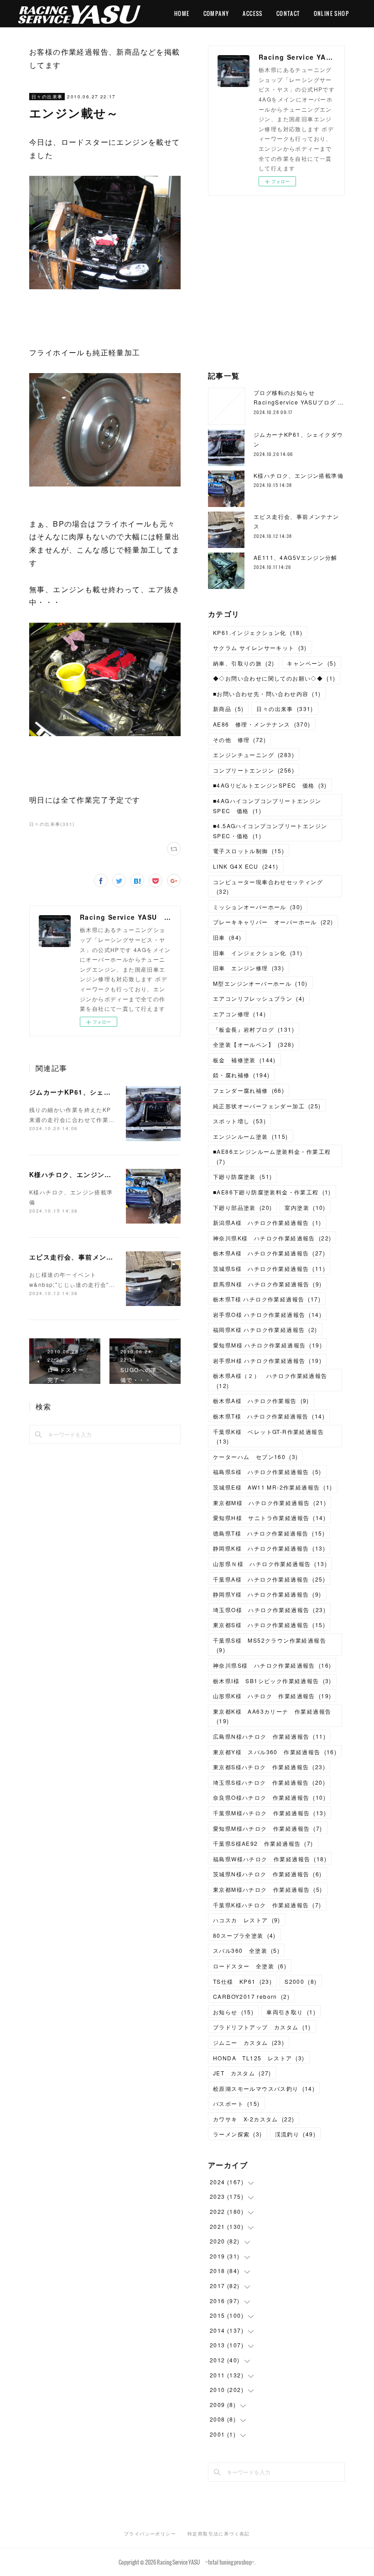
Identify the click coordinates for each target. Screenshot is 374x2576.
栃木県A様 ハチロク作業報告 (261, 1401)
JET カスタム (242, 2073)
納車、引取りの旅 (244, 663)
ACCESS (252, 13)
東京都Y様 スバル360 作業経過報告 (275, 1752)
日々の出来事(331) (52, 824)
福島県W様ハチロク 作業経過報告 (270, 1859)
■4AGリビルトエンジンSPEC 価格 (270, 785)
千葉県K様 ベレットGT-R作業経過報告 (268, 1437)
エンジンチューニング (254, 755)
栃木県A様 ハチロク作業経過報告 (269, 1253)
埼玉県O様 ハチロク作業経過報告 (269, 1610)
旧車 (227, 937)
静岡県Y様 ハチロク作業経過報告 (267, 1594)
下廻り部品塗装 (242, 1207)
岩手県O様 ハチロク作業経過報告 (267, 1314)
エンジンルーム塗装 (251, 1136)
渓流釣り (295, 2134)
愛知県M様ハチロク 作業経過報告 (268, 1828)
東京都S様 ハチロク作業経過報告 (269, 1625)
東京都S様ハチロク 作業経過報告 (269, 1767)
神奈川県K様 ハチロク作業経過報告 (272, 1238)
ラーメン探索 (238, 2134)
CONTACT (288, 13)
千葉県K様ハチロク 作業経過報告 (267, 1905)
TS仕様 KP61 (242, 1981)
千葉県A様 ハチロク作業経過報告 (269, 1579)
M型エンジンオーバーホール (260, 983)
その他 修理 (239, 740)
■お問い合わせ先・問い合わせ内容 (267, 694)
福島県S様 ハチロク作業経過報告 (267, 1472)
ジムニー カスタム (249, 2042)
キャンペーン (312, 663)
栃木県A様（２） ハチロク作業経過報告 (270, 1380)
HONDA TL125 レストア (259, 2058)
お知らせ (233, 2012)
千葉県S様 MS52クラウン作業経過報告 (270, 1645)
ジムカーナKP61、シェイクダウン (84, 1092)
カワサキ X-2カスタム (254, 2119)
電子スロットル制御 (249, 851)
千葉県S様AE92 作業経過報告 (263, 1843)
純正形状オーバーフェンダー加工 (267, 1106)
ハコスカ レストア (247, 1920)
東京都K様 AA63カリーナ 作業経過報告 (272, 1716)
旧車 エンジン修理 (249, 968)
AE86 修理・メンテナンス (262, 724)
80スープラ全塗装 (244, 1935)
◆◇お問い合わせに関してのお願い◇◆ (274, 678)
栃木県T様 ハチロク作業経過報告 (267, 1299)
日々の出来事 (47, 97)
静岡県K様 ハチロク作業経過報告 (269, 1548)
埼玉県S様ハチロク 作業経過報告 (269, 1782)
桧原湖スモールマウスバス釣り (264, 2088)
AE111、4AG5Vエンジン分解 (296, 557)
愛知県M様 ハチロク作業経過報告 (268, 1345)
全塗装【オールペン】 (254, 1044)
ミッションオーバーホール (258, 907)
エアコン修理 (239, 1014)
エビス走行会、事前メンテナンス (82, 1257)
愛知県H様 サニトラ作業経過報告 (269, 1518)
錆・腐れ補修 (241, 1075)
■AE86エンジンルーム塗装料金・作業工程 (272, 1156)
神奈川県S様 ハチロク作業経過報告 (272, 1665)
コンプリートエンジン (254, 770)
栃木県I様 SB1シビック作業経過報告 (272, 1681)
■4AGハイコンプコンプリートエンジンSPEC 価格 (267, 806)
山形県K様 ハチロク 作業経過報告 (272, 1696)
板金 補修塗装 (244, 1060)
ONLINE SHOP (331, 13)
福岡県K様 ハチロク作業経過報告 (265, 1329)
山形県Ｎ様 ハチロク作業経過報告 (270, 1564)
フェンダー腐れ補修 (249, 1090)
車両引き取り (291, 2012)
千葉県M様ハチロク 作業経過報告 (270, 1813)
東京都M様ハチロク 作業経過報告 (268, 1889)
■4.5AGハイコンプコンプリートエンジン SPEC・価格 (273, 831)
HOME (182, 13)
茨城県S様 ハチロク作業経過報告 (269, 1268)
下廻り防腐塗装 (242, 1176)
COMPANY (216, 13)
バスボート (236, 2103)
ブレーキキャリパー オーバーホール (273, 922)
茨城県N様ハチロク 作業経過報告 (268, 1874)
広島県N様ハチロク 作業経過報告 (269, 1736)
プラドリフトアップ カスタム (262, 2027)
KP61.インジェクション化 (258, 632)
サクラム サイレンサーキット (260, 648)
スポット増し (239, 1121)
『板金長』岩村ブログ (254, 1029)
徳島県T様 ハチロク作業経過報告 (269, 1533)
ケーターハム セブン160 (255, 1457)
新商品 (228, 709)
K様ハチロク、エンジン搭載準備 (81, 1174)
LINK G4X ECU (246, 866)
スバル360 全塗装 (246, 1950)
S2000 (301, 1981)
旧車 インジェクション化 (258, 953)
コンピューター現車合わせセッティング (268, 887)
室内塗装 (305, 1207)
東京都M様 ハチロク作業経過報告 (270, 1503)
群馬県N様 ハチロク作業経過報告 (268, 1284)
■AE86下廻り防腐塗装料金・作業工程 (272, 1192)
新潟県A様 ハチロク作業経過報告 (267, 1222)
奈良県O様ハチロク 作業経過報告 (269, 1797)
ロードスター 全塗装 (250, 1966)
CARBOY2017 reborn (251, 1996)
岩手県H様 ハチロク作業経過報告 (267, 1360)
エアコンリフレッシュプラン (259, 998)
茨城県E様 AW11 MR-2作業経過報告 (273, 1487)
